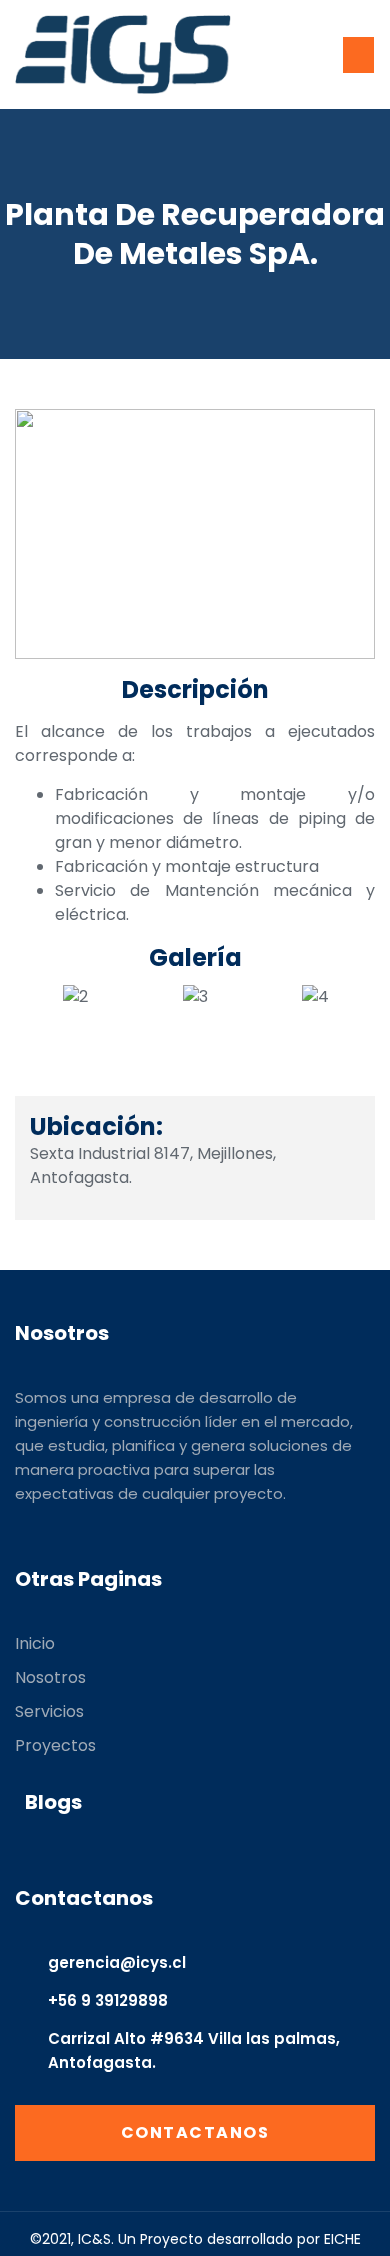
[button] (358, 55)
